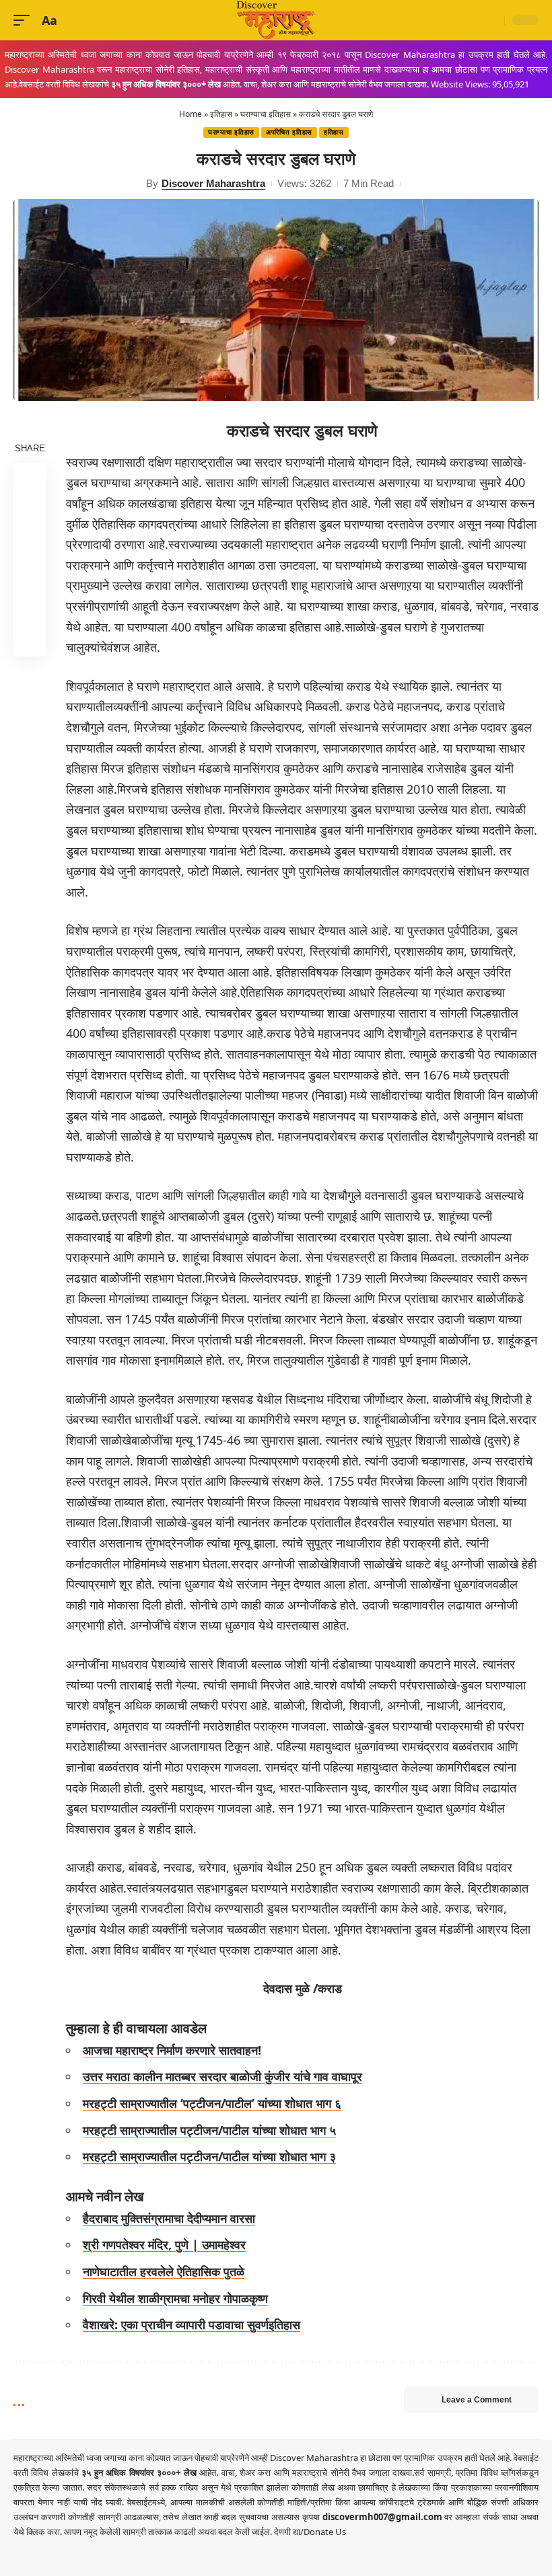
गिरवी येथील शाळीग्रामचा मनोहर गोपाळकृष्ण (175, 2298)
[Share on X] (30, 511)
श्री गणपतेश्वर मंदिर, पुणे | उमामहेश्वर (164, 2244)
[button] (25, 21)
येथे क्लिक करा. (39, 2532)
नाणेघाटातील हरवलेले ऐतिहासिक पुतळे (164, 2271)
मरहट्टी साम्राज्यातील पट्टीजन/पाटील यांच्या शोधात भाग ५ (209, 2130)
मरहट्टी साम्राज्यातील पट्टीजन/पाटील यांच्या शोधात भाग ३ (209, 2156)
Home (191, 114)
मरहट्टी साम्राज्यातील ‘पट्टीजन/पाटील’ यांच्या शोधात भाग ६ (212, 2103)
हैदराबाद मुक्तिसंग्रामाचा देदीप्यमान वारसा (169, 2218)
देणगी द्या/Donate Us (310, 2532)
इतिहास (221, 114)
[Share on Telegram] (30, 576)
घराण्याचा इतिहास (266, 114)
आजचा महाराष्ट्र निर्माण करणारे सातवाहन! (172, 2050)
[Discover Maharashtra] (276, 20)
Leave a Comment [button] (477, 2400)
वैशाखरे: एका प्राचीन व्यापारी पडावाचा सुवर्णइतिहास (192, 2324)
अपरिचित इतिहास (289, 132)
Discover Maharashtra (213, 183)
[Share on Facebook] (30, 479)
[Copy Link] (30, 608)
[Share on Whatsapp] (30, 543)
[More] (30, 640)
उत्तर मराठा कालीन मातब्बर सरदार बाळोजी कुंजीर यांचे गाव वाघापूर (222, 2076)
